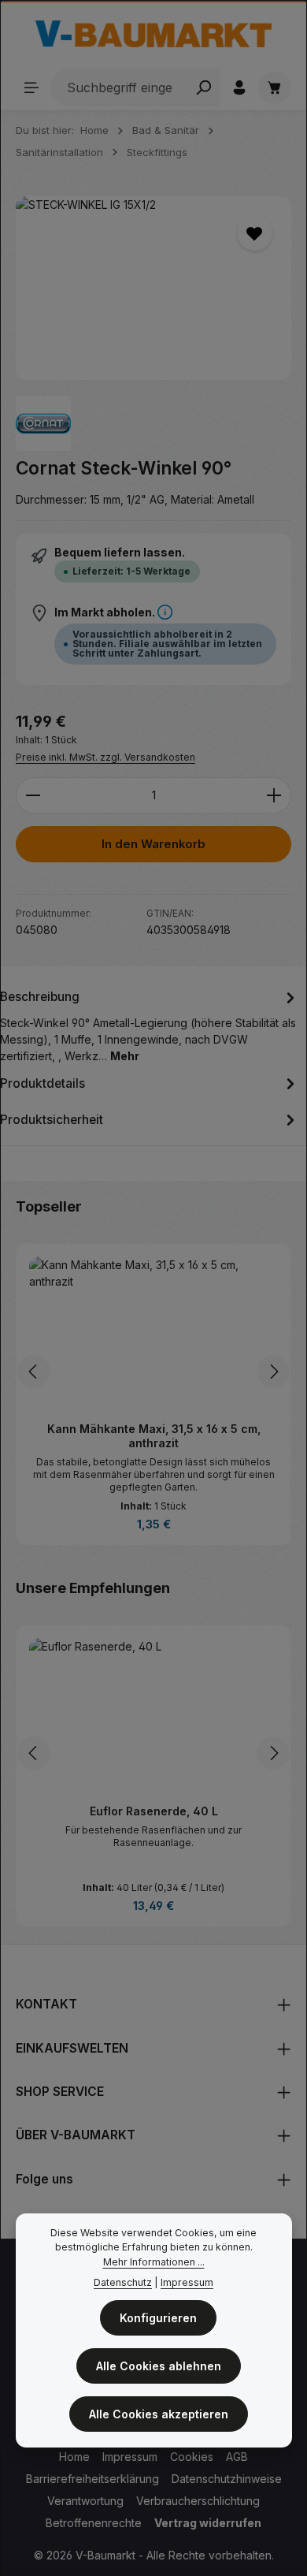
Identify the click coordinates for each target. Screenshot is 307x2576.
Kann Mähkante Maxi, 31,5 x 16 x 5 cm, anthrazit (154, 1436)
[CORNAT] (43, 423)
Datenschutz (123, 2282)
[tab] (150, 1025)
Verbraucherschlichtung (198, 2501)
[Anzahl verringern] (33, 795)
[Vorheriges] (34, 1372)
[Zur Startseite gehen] (153, 34)
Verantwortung (85, 2501)
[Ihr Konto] (239, 87)
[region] (153, 288)
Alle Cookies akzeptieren (159, 2414)
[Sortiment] (31, 87)
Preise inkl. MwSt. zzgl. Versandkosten (105, 757)
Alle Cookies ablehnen (159, 2366)
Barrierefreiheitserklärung (92, 2479)
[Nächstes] (273, 1372)
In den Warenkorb (153, 844)
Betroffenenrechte (94, 2523)
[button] (165, 612)
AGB (237, 2457)
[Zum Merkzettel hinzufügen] (255, 233)
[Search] (203, 87)
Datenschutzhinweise (227, 2479)
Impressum (130, 2457)
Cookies (192, 2457)
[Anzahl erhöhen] (274, 795)
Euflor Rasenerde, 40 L (154, 1811)
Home (74, 2457)
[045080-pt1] (153, 288)
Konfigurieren (158, 2318)
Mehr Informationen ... (154, 2262)
